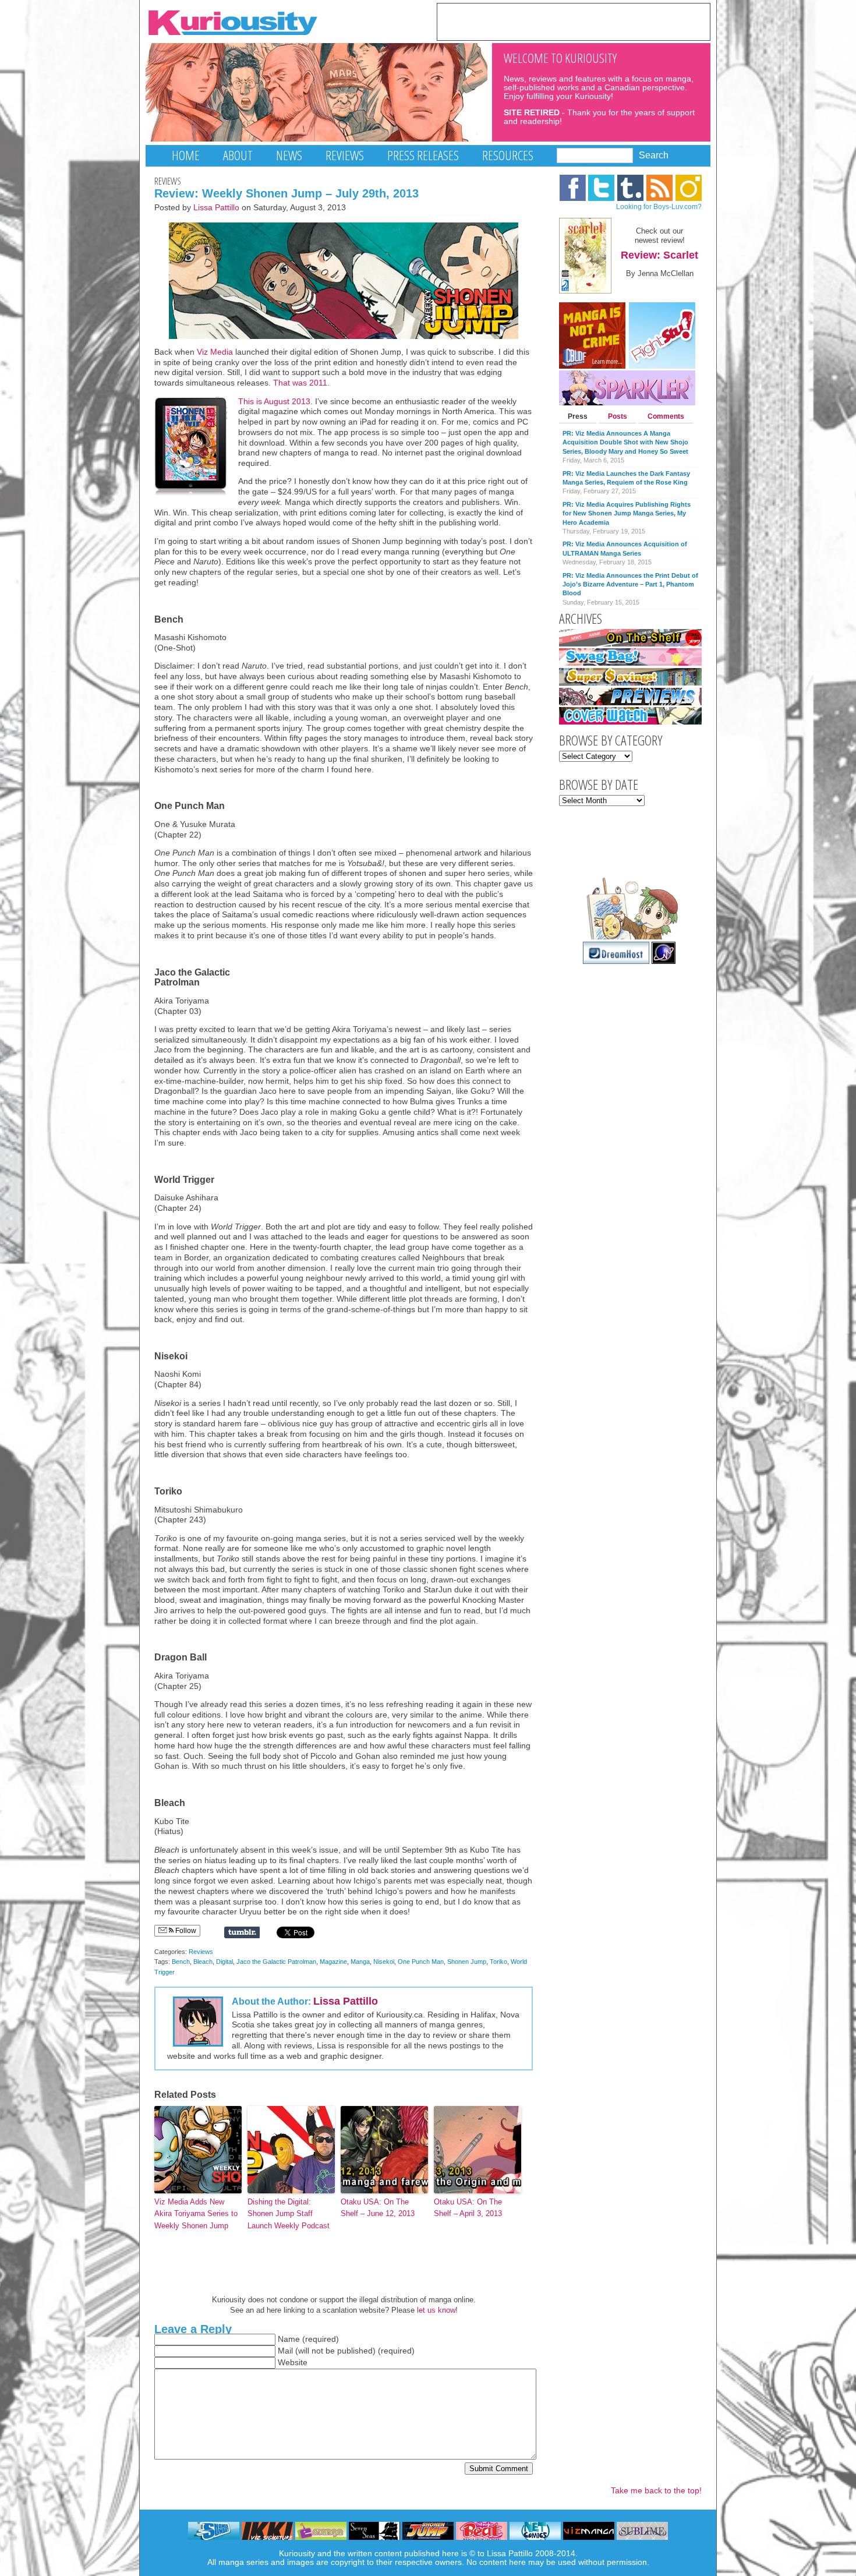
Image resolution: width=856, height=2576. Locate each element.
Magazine (333, 1962)
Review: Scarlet (659, 255)
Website (293, 2363)
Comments (666, 416)
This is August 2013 (274, 402)
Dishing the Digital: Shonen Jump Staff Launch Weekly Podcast (289, 2214)
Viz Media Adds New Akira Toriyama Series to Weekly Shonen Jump (196, 2214)
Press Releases (423, 155)
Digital (224, 1962)
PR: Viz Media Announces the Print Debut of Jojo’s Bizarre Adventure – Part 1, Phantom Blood (630, 584)
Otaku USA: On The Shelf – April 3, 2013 (468, 2208)
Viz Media (215, 352)
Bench (181, 1962)
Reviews (345, 155)
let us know (436, 2310)
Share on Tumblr (242, 1932)
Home (186, 155)
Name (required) (308, 2339)
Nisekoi (384, 1962)
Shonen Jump (467, 1962)
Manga (360, 1962)
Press (578, 416)
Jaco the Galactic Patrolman (276, 1962)
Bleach (203, 1962)
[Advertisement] (574, 21)
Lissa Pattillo (216, 208)
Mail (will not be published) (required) (346, 2351)
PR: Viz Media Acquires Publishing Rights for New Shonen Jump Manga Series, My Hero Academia (627, 513)
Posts (618, 416)
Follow (185, 1931)
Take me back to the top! (656, 2491)
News (289, 155)
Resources (508, 155)
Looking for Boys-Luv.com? (659, 207)
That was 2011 (300, 383)
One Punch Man (421, 1962)
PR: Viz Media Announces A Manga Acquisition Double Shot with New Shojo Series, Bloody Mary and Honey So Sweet (625, 442)
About (238, 155)
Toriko (498, 1962)
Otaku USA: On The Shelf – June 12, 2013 (378, 2208)
